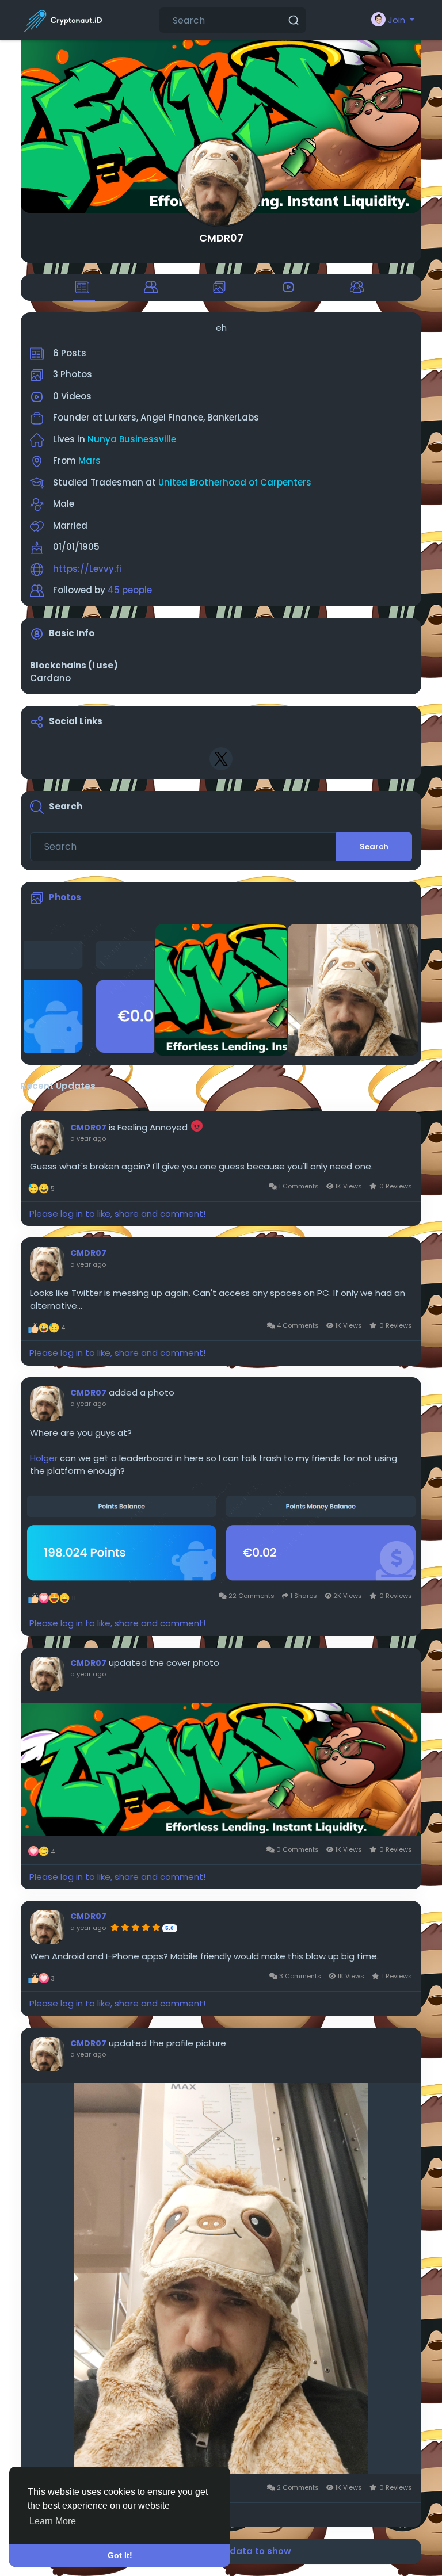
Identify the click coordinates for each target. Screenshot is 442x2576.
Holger (44, 1458)
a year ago (88, 1138)
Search (374, 846)
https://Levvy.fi (87, 569)
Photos (65, 897)
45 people (130, 590)
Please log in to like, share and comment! (117, 1214)
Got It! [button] (120, 2555)
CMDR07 (221, 238)
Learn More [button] (53, 2521)
